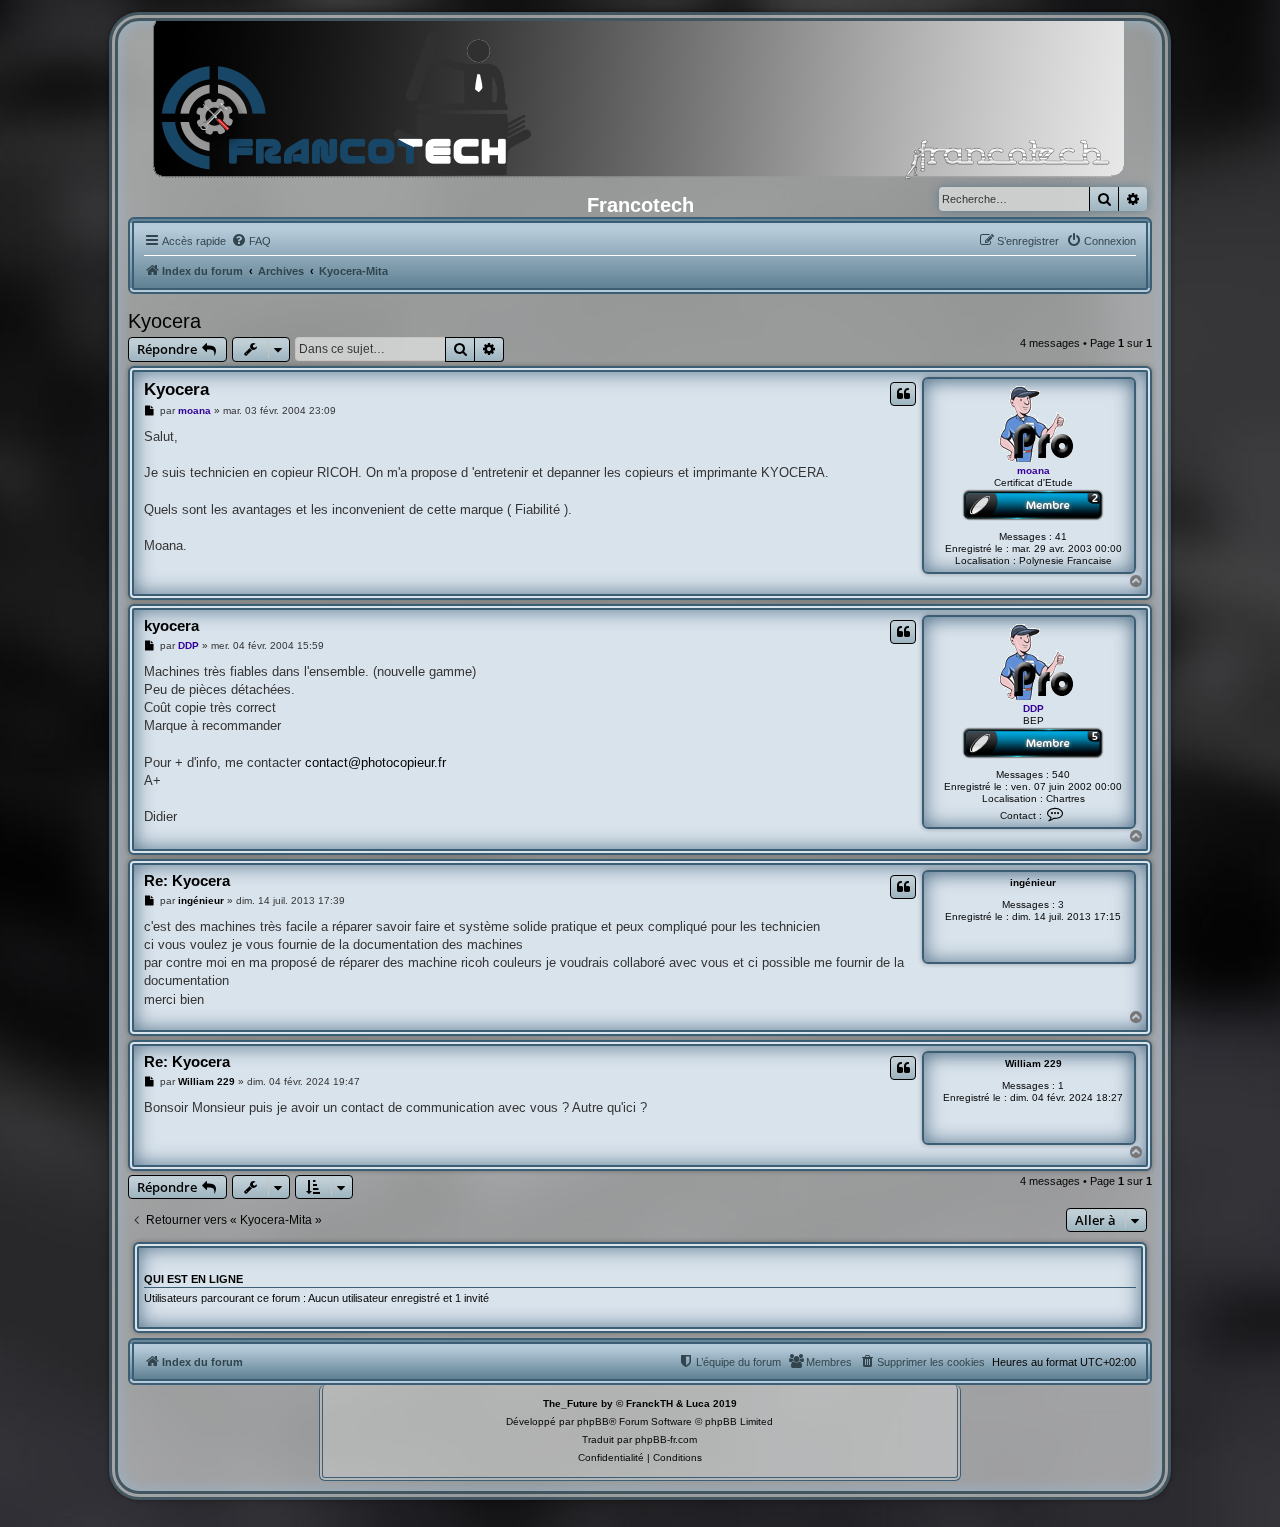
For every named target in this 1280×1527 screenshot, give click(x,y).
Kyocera (164, 321)
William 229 (1033, 1063)
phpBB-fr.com (666, 1439)
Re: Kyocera (187, 880)
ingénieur (1033, 882)
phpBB (593, 1421)
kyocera (171, 625)
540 (1061, 774)
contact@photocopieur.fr (375, 762)
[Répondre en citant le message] (903, 394)
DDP (1033, 708)
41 (1061, 536)
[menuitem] (251, 241)
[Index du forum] (640, 105)
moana (1033, 470)
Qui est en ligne (193, 1279)
